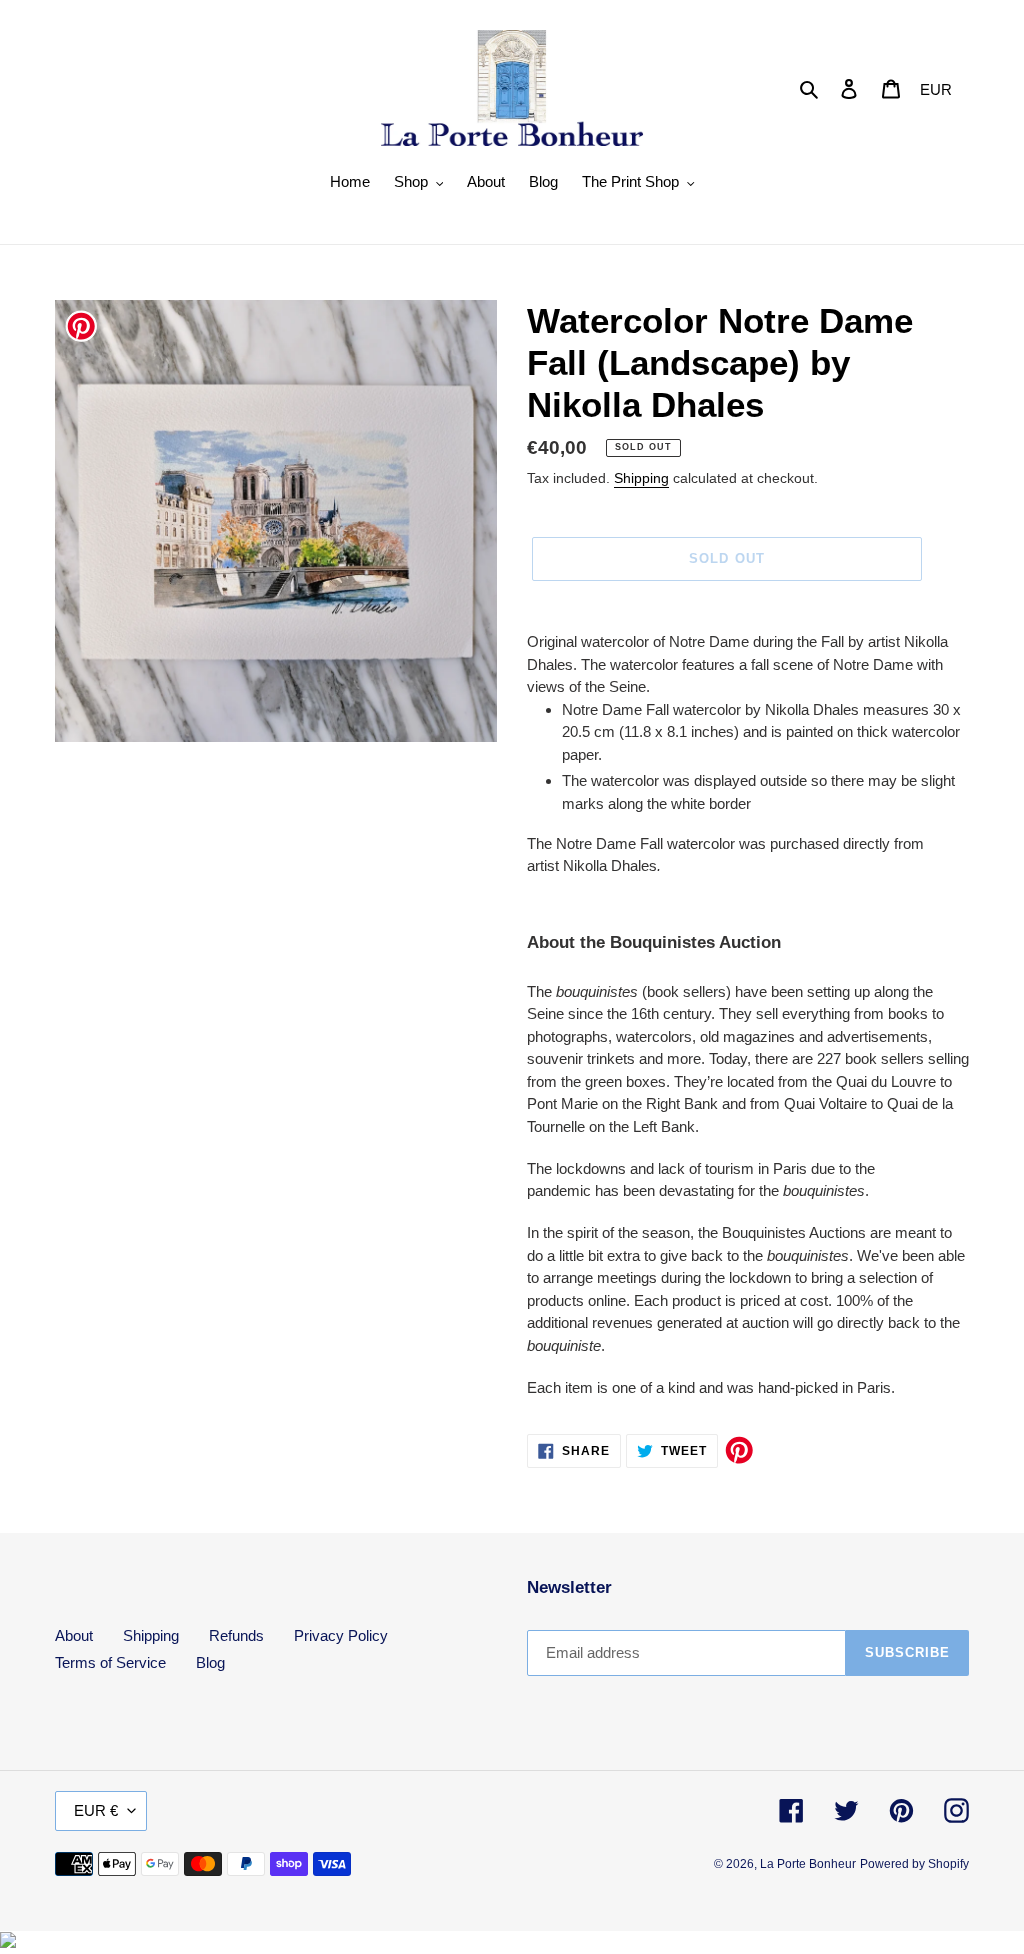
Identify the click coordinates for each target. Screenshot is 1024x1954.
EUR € (96, 1810)
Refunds (236, 1635)
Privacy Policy (341, 1635)
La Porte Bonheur (808, 1864)
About (74, 1635)
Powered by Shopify (914, 1864)
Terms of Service (110, 1662)
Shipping (641, 478)
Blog (210, 1662)
